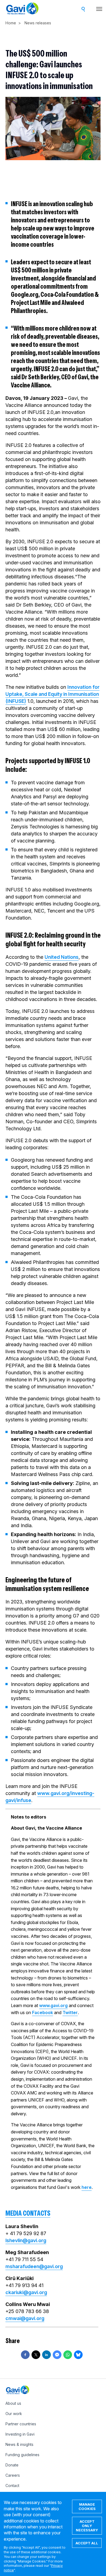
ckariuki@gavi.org (26, 2292)
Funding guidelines (22, 2455)
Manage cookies (87, 2506)
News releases (38, 23)
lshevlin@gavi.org (26, 2240)
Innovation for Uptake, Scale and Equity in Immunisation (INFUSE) (52, 694)
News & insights (19, 2444)
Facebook (43, 2012)
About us (13, 2403)
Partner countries (21, 2424)
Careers (13, 2475)
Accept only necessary (87, 2526)
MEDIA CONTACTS (28, 2213)
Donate (12, 2465)
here (87, 2187)
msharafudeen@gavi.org (34, 2266)
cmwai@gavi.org (25, 2318)
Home (11, 23)
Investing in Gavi (20, 2434)
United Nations (62, 957)
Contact (12, 2486)
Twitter (70, 2012)
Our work (14, 2414)
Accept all (87, 2543)
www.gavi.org (53, 2005)
